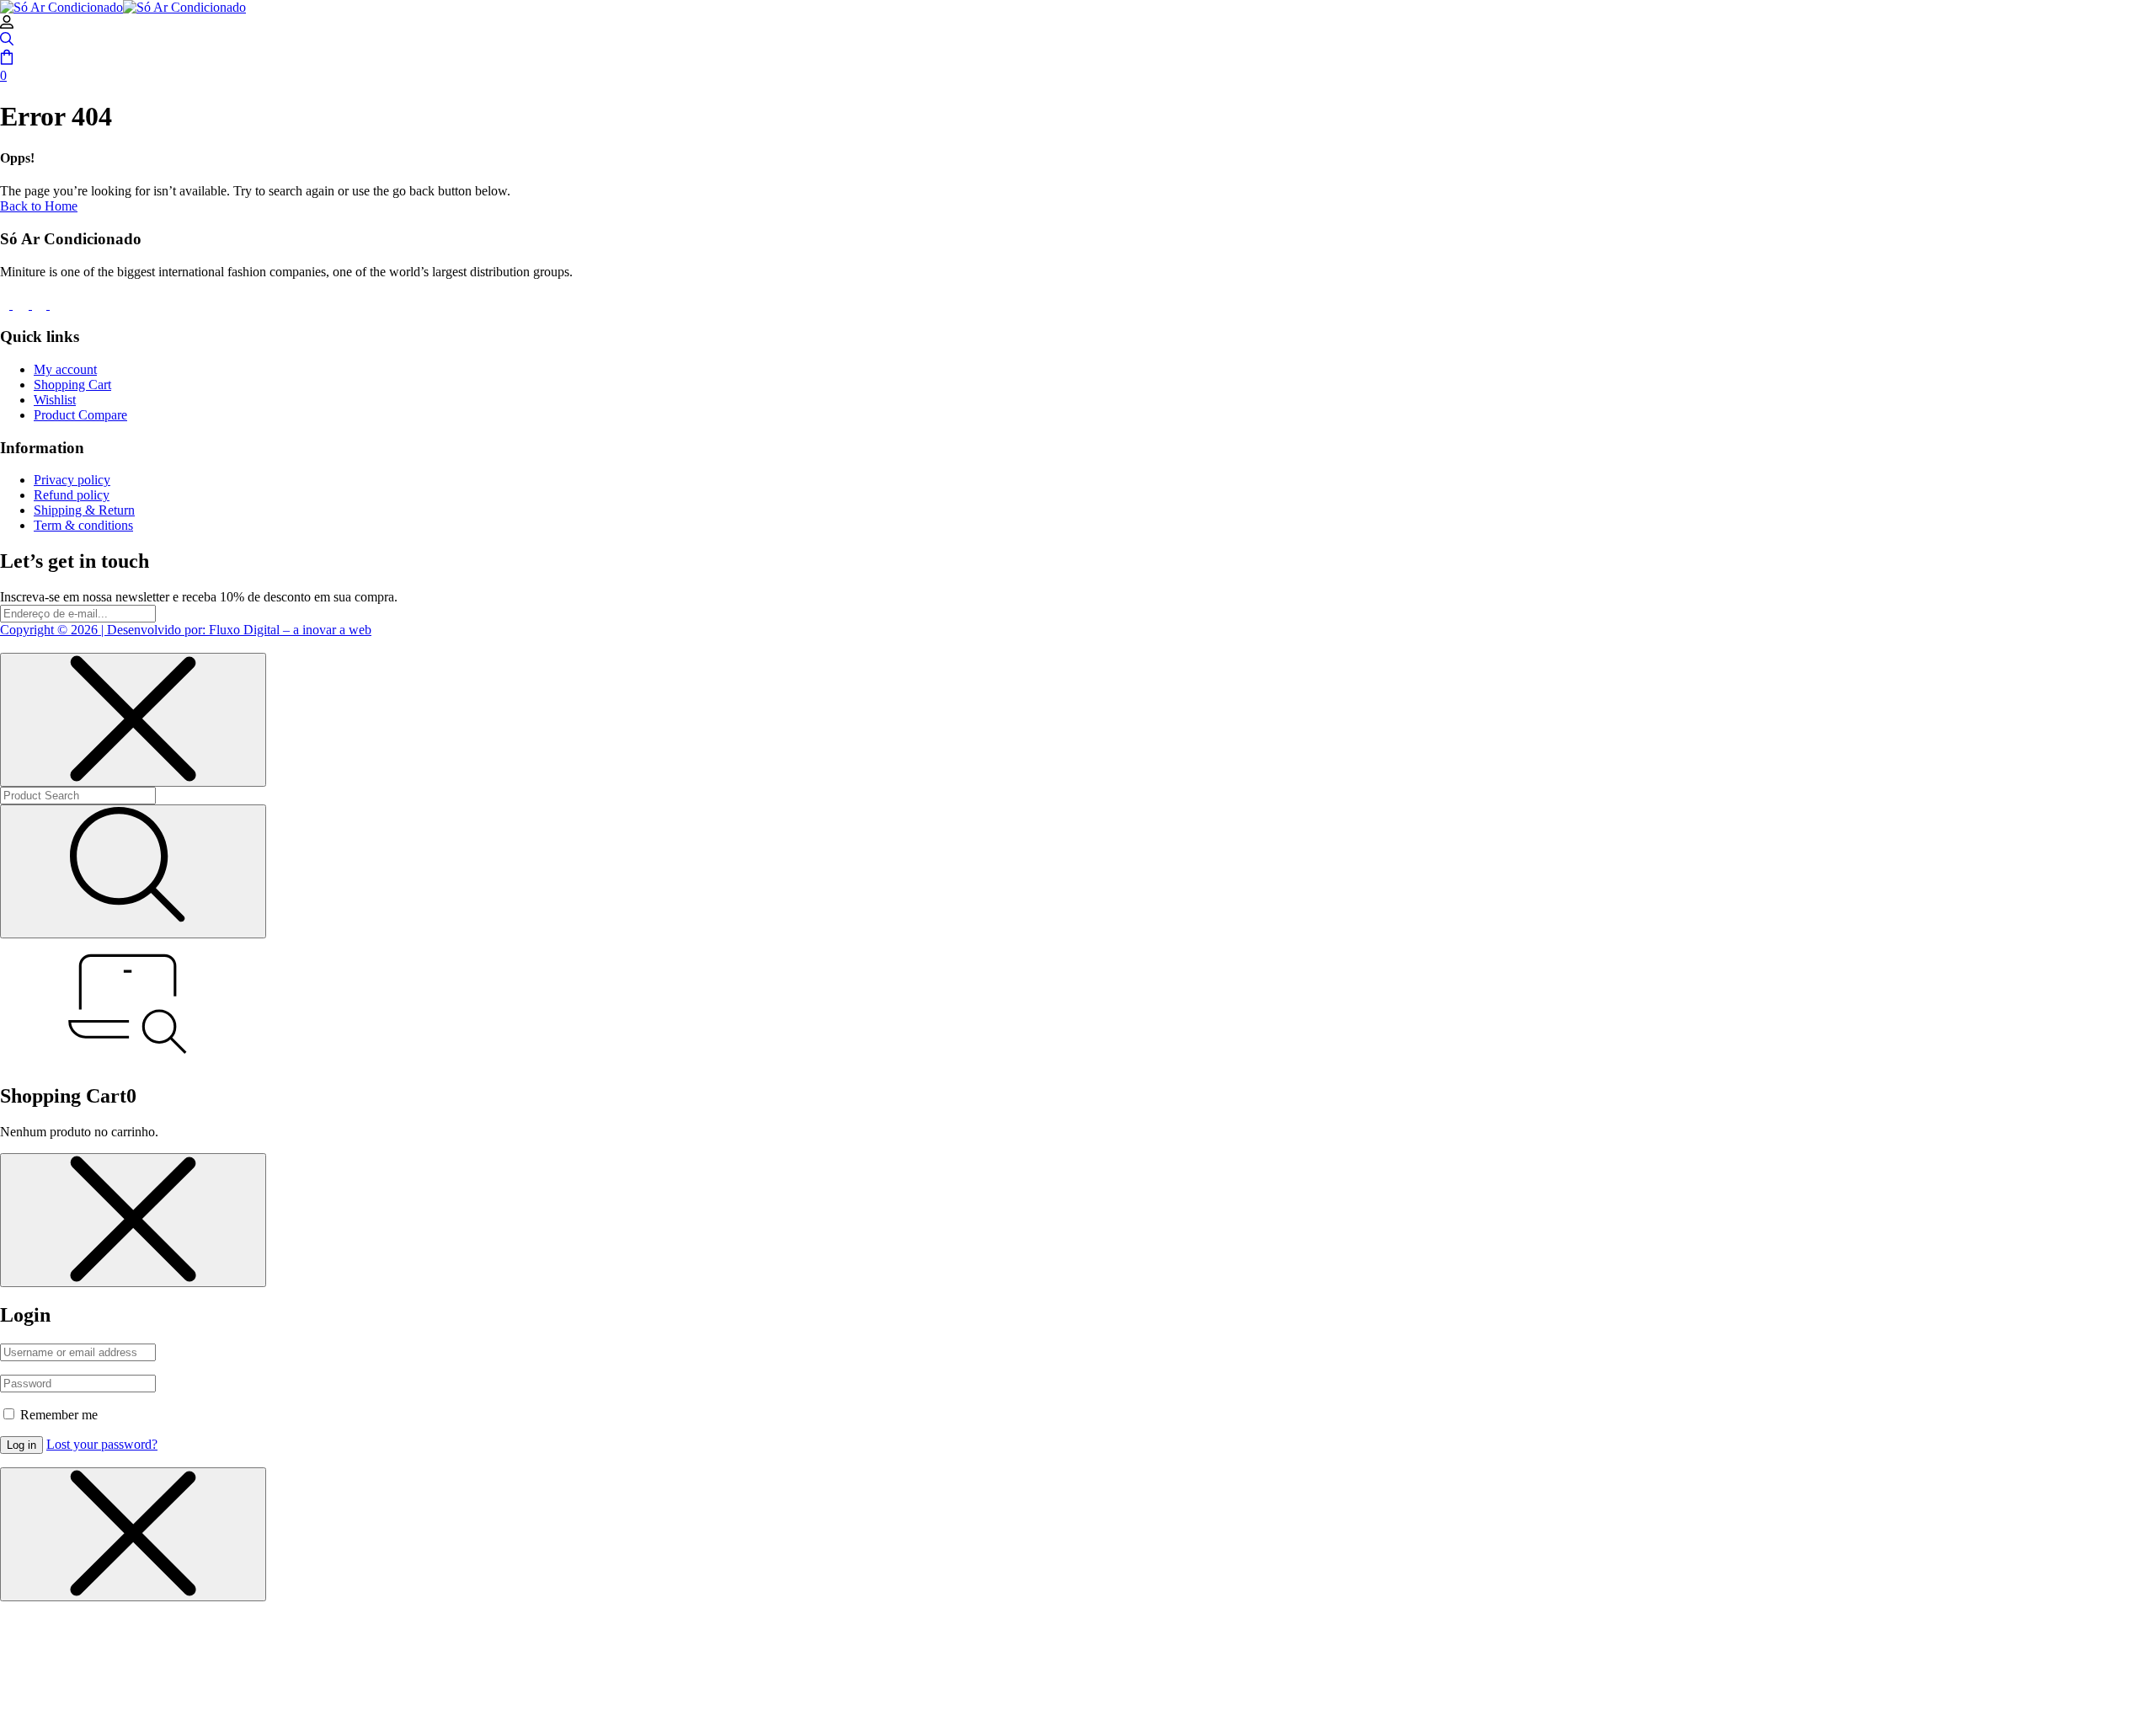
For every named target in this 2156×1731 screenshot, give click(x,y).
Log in (21, 1445)
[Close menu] (133, 720)
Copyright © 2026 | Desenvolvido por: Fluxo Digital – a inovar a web (186, 630)
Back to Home (39, 206)
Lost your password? (102, 1444)
